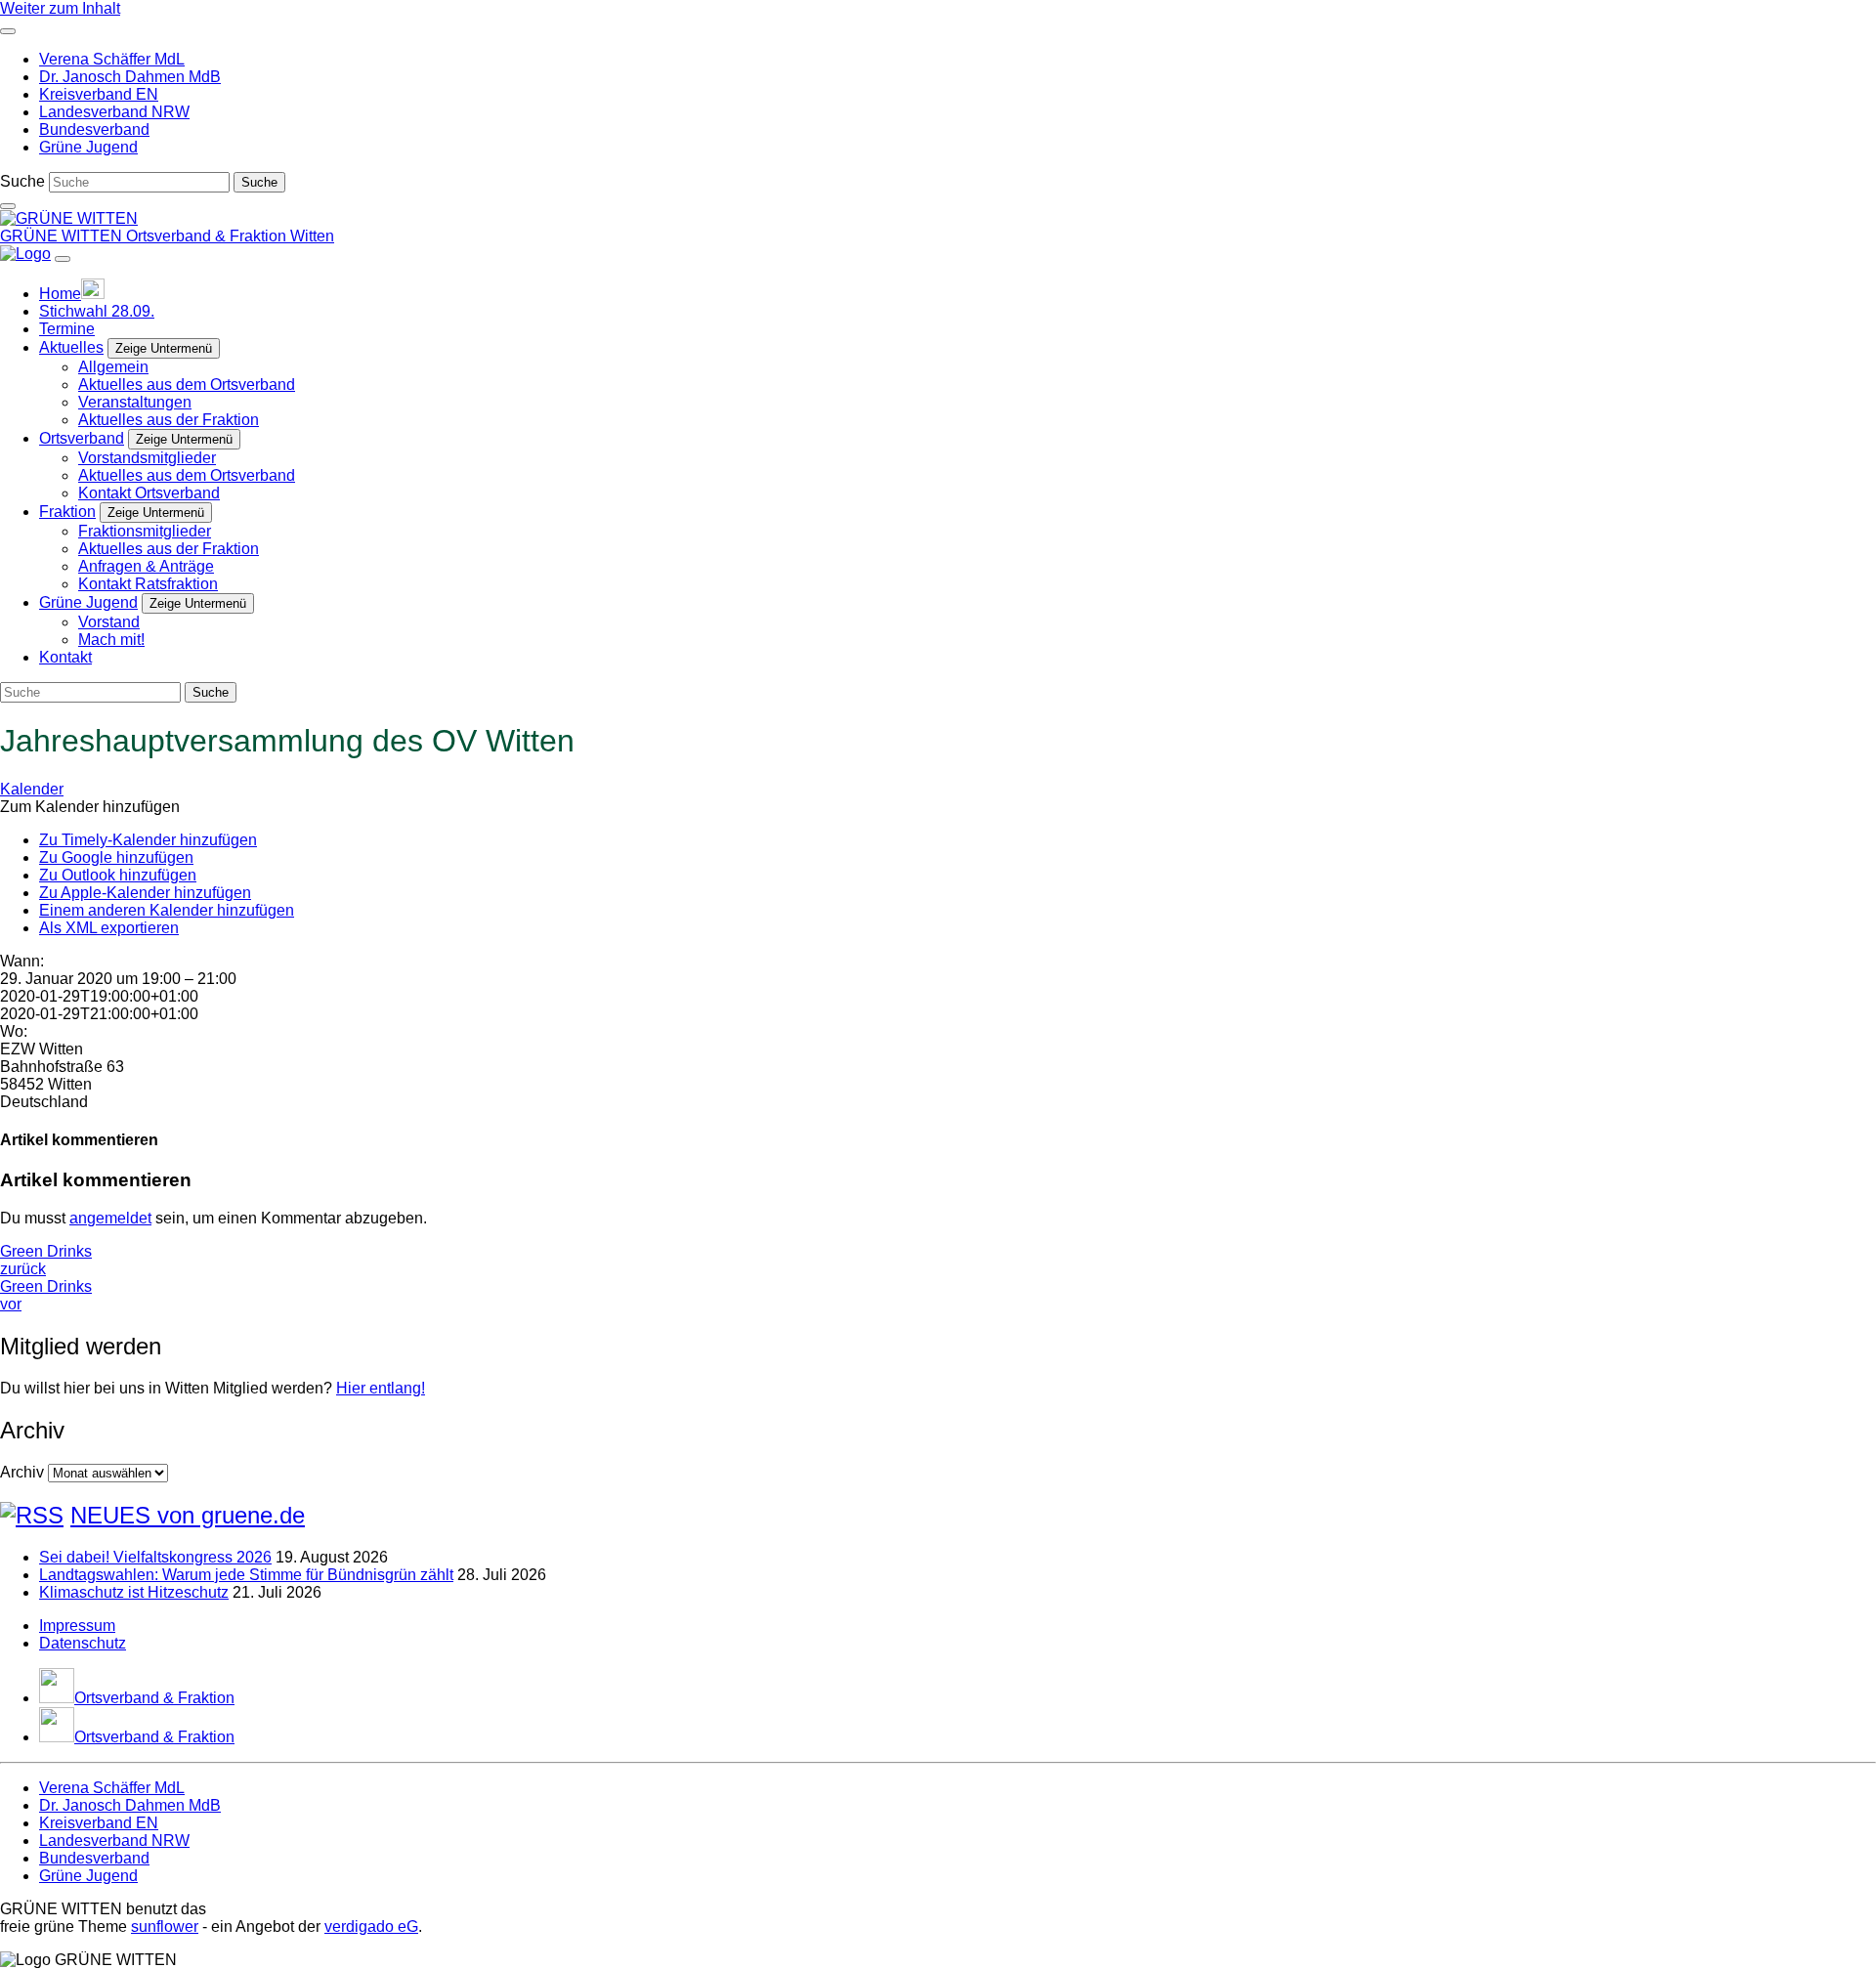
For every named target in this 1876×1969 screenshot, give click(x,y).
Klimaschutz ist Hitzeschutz (134, 1592)
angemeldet (110, 1218)
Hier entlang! (381, 1388)
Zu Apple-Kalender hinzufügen (145, 893)
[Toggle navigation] (8, 31)
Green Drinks (46, 1260)
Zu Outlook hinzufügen (118, 875)
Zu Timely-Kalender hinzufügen (148, 840)
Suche (22, 181)
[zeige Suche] (8, 206)
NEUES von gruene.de (188, 1515)
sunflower (165, 1926)
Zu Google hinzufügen (116, 857)
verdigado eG (371, 1926)
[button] (90, 807)
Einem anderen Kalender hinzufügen (167, 910)
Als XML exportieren (109, 928)
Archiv (22, 1472)
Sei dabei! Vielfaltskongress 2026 (155, 1557)
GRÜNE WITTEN (63, 236)
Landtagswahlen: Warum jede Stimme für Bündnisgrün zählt (246, 1575)
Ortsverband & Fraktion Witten (230, 236)
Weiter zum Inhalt (60, 8)
